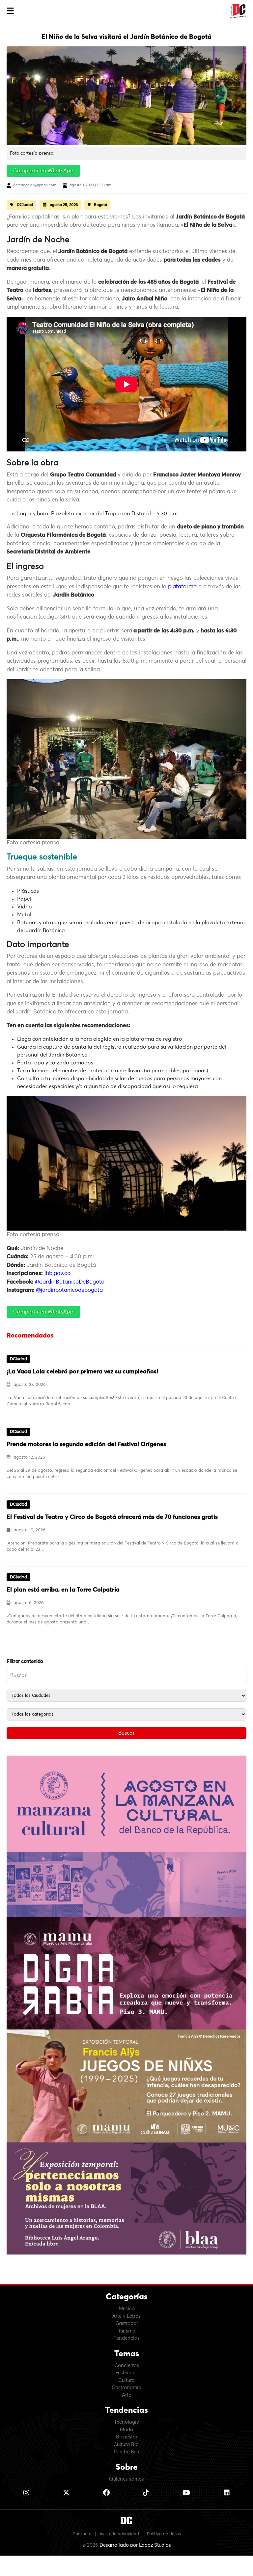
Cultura (126, 2380)
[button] (10, 11)
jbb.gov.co (57, 1274)
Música (127, 2309)
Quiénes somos (126, 2479)
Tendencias (127, 2338)
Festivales (126, 2373)
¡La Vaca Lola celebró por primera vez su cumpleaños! (82, 1372)
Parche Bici (126, 2452)
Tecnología (127, 2422)
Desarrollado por (135, 2545)
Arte (126, 2395)
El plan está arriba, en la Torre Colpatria (63, 1590)
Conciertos (127, 2366)
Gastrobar (127, 2323)
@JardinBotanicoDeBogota (70, 1282)
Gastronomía (126, 2388)
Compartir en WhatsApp (43, 171)
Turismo (127, 2331)
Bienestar (127, 2437)
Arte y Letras (126, 2316)
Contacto (82, 2534)
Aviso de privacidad (119, 2534)
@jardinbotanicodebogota (69, 1290)
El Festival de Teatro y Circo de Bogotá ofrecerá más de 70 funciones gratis (112, 1517)
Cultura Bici (126, 2445)
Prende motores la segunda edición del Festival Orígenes (86, 1444)
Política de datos (164, 2534)
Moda (126, 2430)
